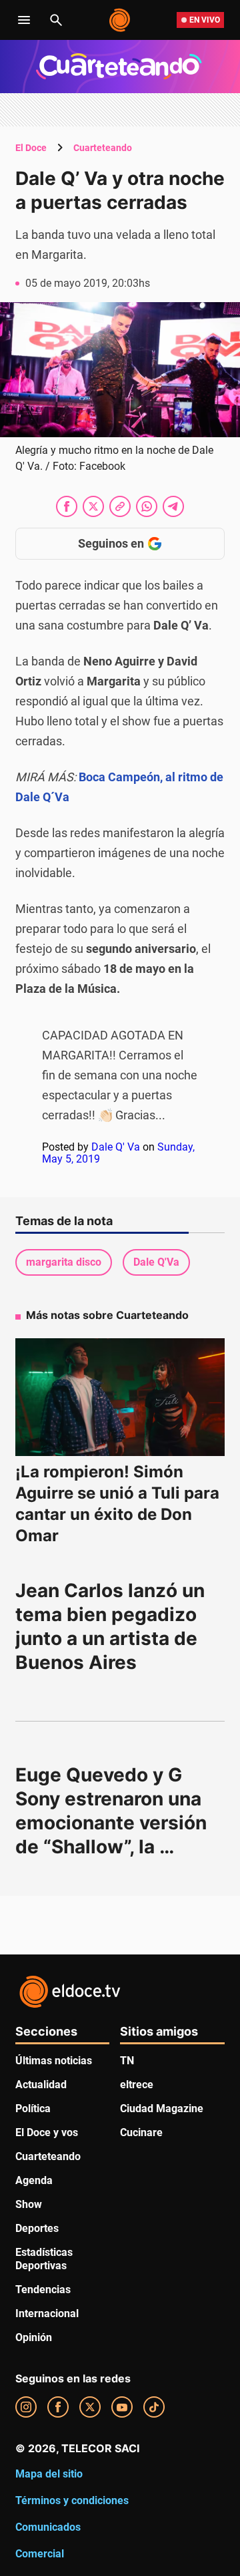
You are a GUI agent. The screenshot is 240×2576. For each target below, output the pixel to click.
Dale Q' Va (116, 1147)
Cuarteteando (103, 148)
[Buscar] (56, 20)
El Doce (31, 148)
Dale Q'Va (156, 1262)
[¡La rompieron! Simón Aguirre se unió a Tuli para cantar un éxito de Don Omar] (120, 1397)
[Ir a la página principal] (120, 20)
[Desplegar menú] (24, 20)
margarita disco (64, 1262)
